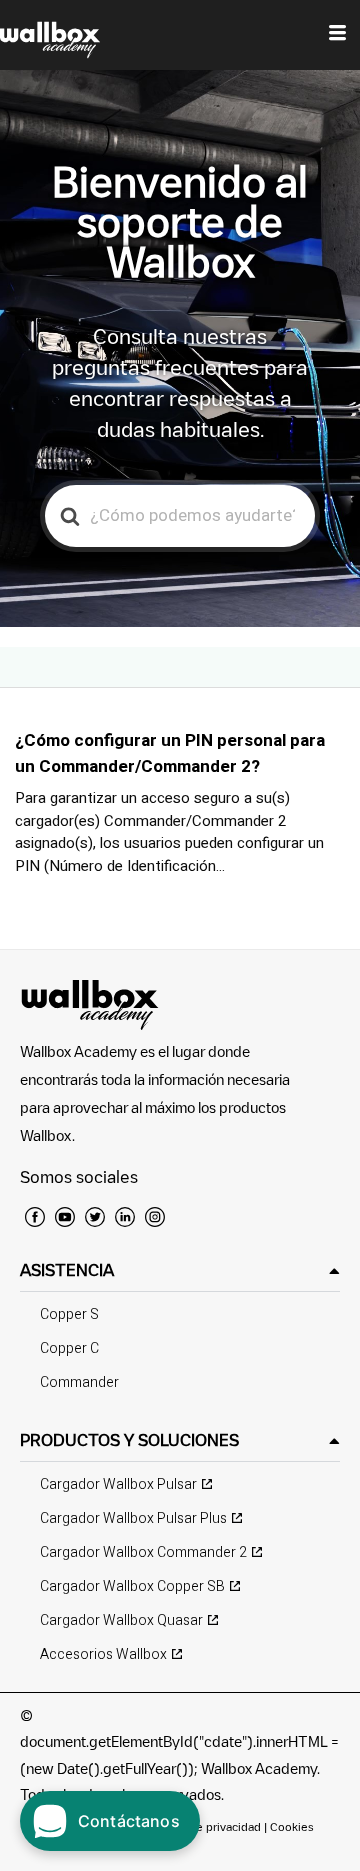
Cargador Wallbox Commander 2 (143, 1552)
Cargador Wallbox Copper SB (132, 1586)
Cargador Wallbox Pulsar (118, 1484)
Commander (79, 1382)
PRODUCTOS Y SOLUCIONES (129, 1440)
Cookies (292, 1826)
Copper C (69, 1348)
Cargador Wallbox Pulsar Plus (133, 1518)
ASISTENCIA (67, 1270)
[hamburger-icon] (337, 35)
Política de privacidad (205, 1826)
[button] (180, 1270)
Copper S (69, 1314)
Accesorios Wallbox (103, 1654)
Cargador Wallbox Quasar (121, 1620)
